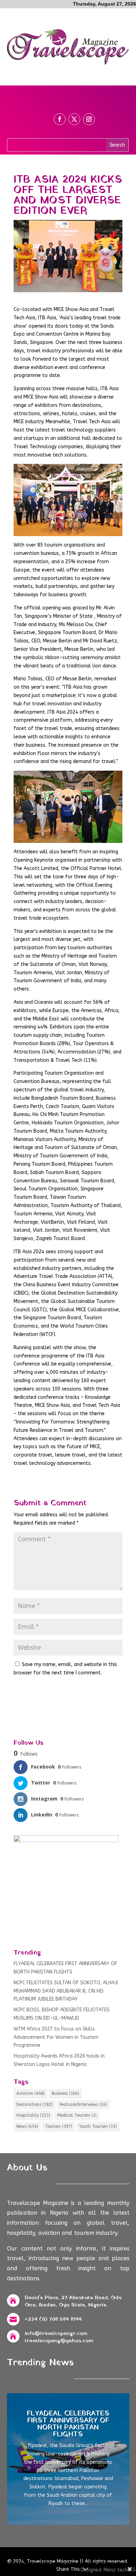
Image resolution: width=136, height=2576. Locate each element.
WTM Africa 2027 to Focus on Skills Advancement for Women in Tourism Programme (56, 2037)
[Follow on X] (74, 119)
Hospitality (33, 2115)
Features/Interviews (83, 2105)
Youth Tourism (98, 2126)
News (27, 2126)
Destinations (35, 2105)
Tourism (59, 2126)
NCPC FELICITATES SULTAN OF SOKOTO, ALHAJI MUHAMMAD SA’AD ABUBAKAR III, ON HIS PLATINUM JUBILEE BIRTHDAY (66, 1991)
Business (65, 2093)
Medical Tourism (77, 2115)
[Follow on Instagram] (89, 119)
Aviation (31, 2093)
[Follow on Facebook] (60, 119)
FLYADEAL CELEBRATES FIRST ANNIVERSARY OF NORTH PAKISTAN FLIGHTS (68, 2424)
